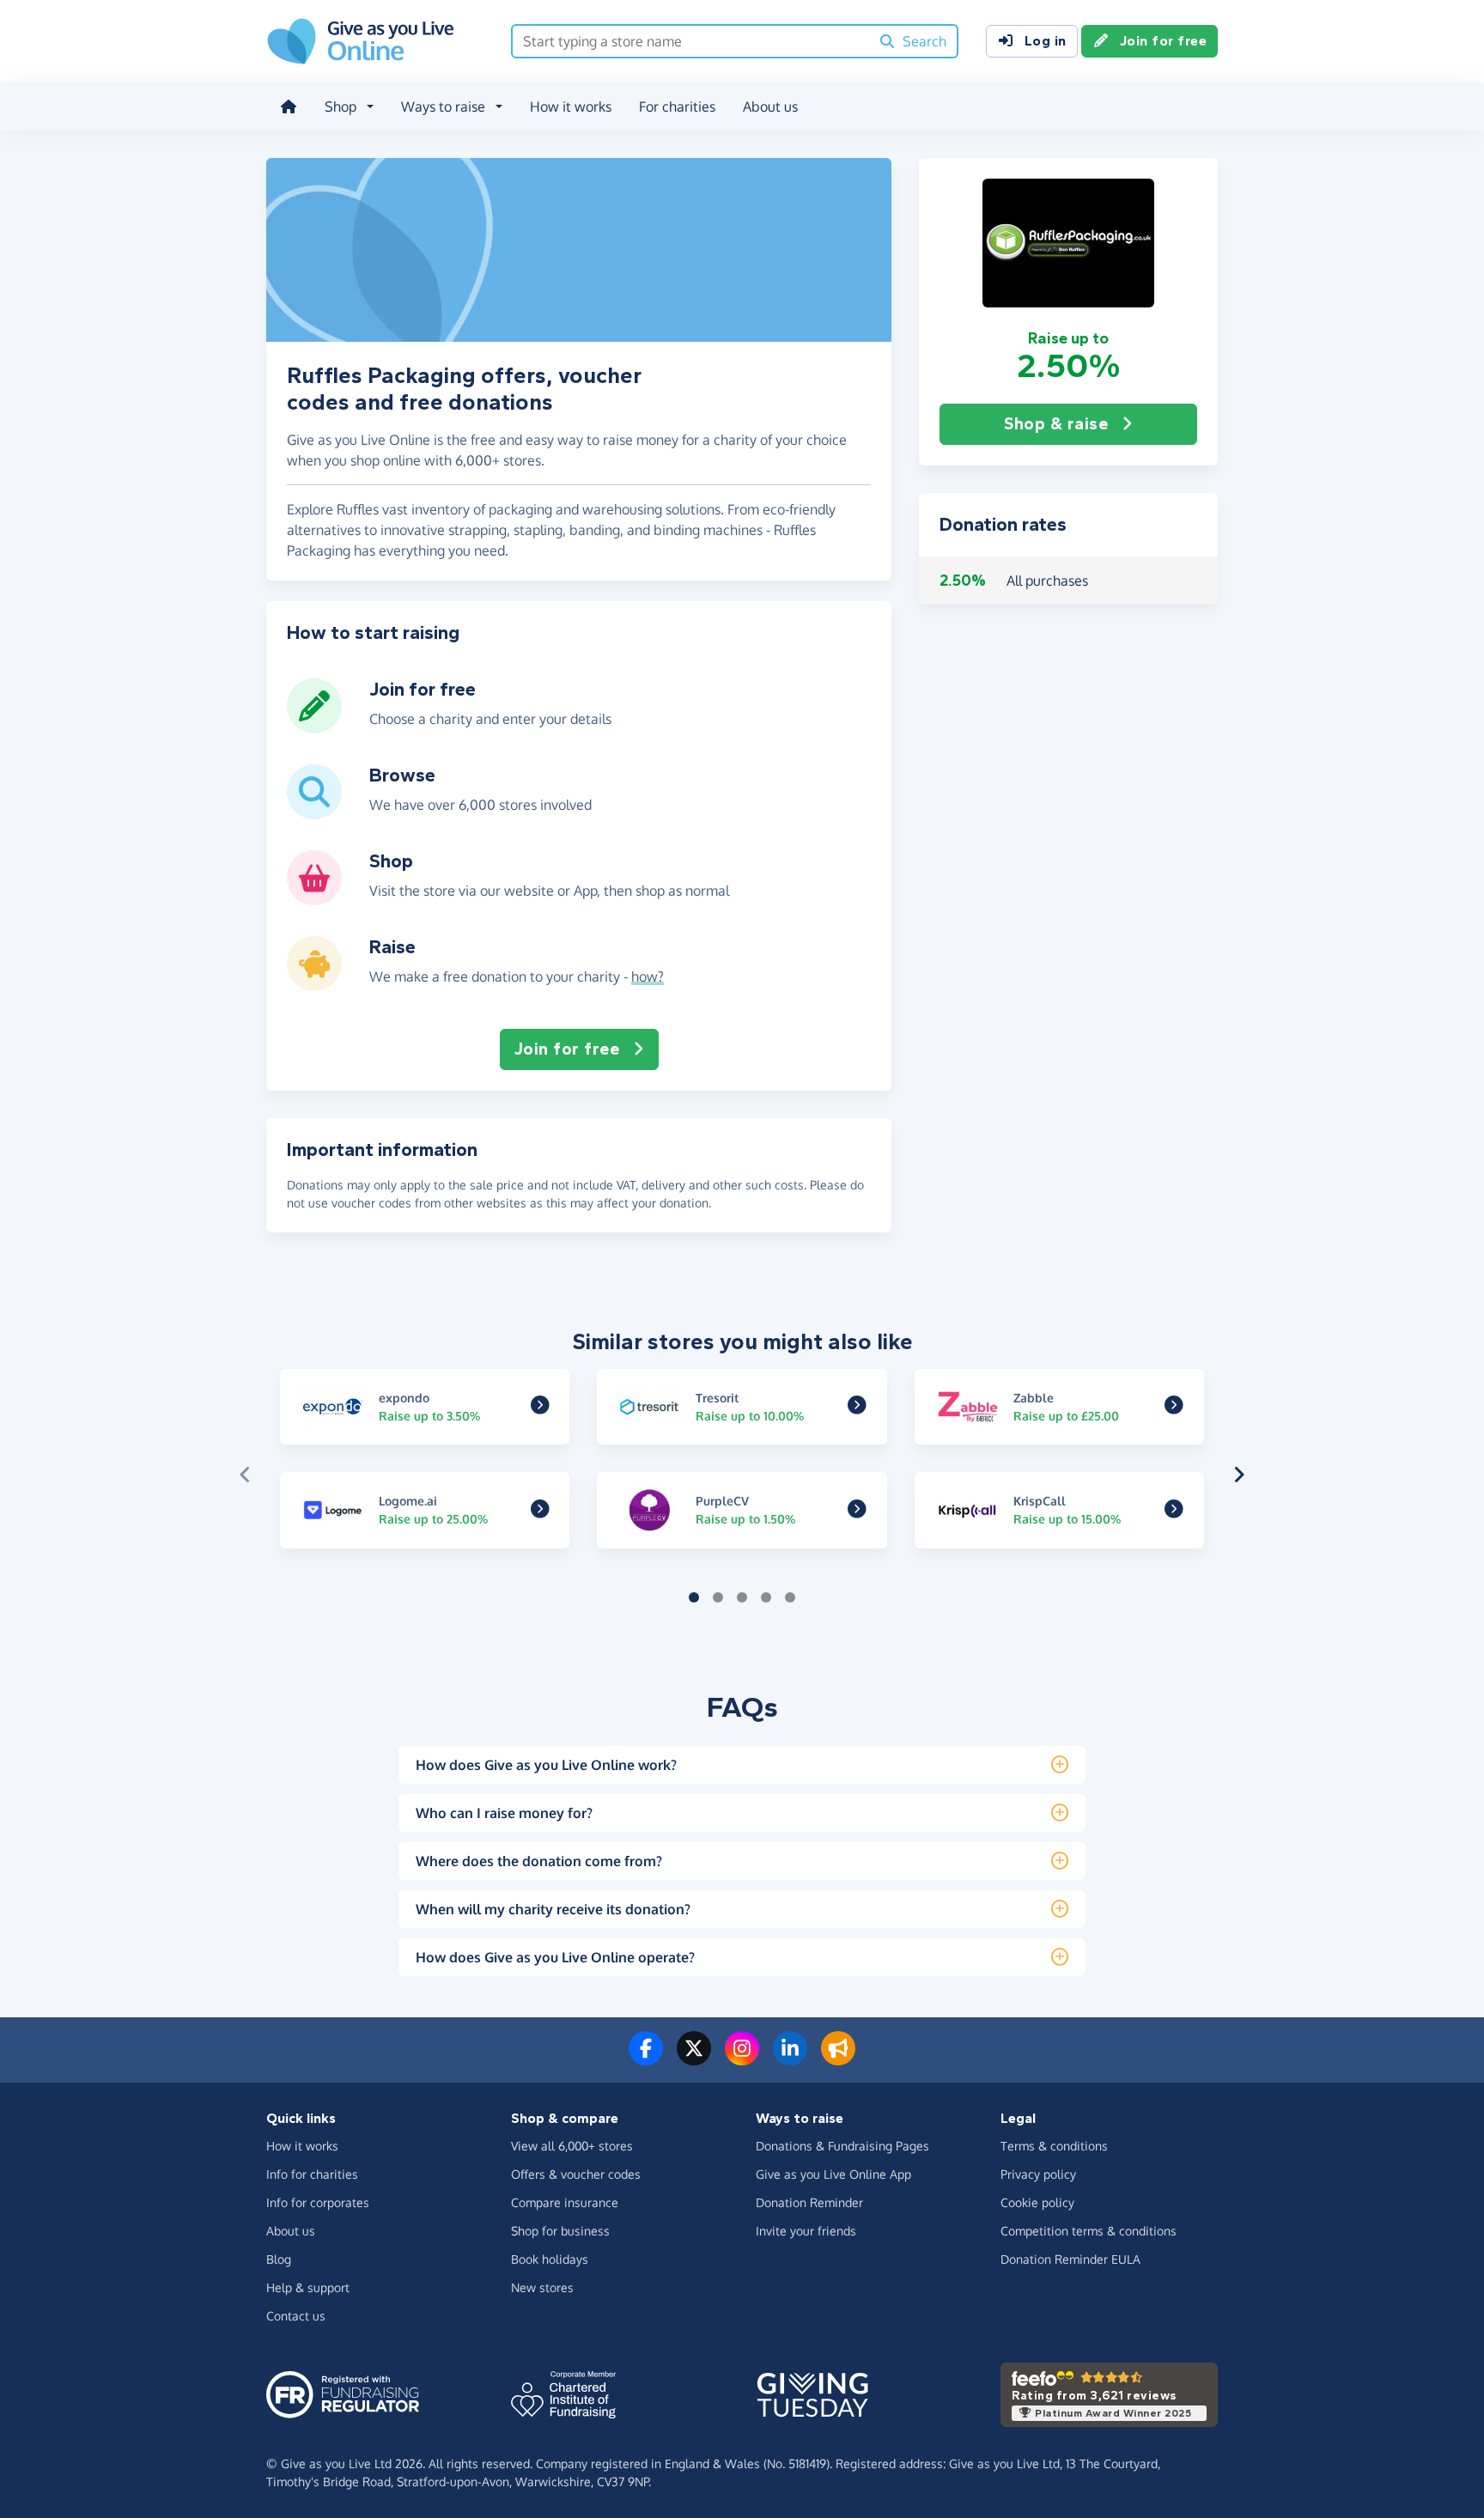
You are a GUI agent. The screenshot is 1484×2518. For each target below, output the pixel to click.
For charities (677, 106)
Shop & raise (1056, 424)
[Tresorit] (857, 1408)
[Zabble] (1174, 1408)
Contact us (296, 2316)
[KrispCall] (1174, 1511)
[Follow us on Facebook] (646, 2059)
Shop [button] (341, 106)
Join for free (1164, 41)
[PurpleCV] (857, 1511)
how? (648, 976)
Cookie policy (1037, 2202)
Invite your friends (806, 2231)
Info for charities (312, 2174)
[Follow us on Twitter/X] (694, 2059)
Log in (1046, 41)
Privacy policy (1038, 2174)
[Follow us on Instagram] (742, 2059)
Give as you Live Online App (833, 2174)
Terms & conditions (1054, 2146)
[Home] (289, 106)
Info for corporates (318, 2202)
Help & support (308, 2287)
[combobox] (691, 41)
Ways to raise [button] (443, 106)
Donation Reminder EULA (1070, 2259)
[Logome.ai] (540, 1511)
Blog (279, 2259)
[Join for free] (314, 727)
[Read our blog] (838, 2059)
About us (770, 106)
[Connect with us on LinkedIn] (790, 2059)
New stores (542, 2287)
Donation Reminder (809, 2202)
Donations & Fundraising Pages (842, 2146)
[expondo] (540, 1408)
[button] (1068, 243)
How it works (571, 106)
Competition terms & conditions (1089, 2231)
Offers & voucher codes (576, 2174)
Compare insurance (565, 2202)
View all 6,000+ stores (572, 2146)
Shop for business (560, 2231)
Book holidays (550, 2259)
